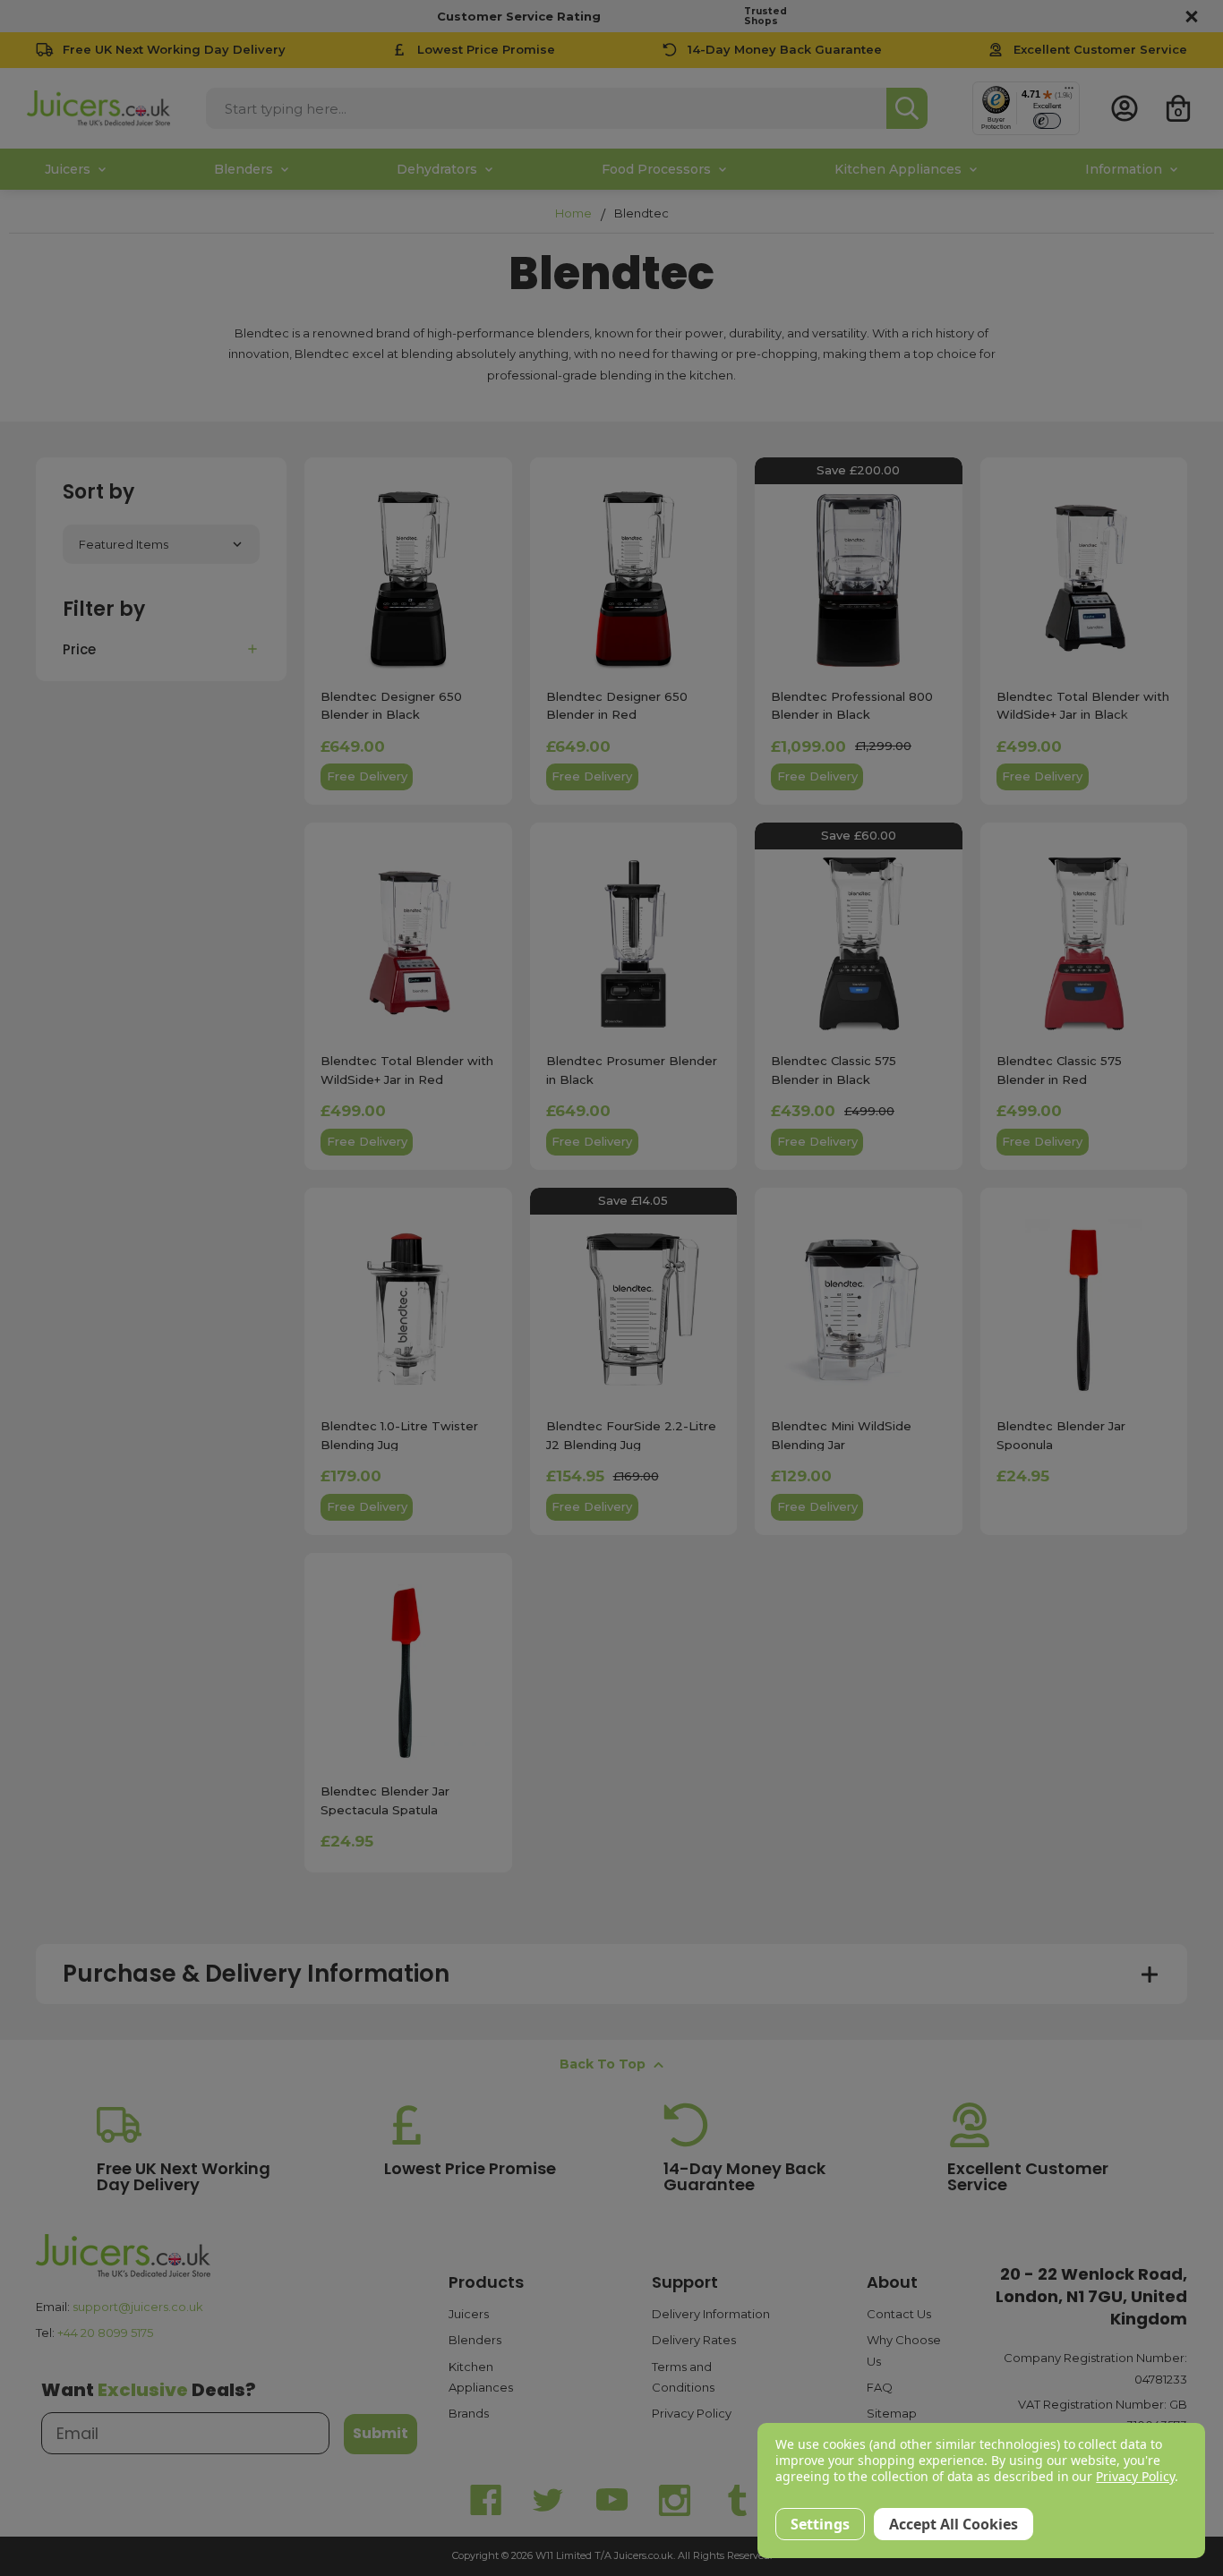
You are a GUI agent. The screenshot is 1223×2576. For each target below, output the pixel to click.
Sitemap (892, 2413)
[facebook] (486, 2501)
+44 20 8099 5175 (105, 2333)
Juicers (469, 2314)
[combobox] (546, 108)
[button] (161, 649)
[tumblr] (737, 2501)
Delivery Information (711, 2314)
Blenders (475, 2340)
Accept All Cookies (954, 2524)
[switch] (1047, 121)
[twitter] (549, 2501)
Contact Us (899, 2314)
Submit (381, 2433)
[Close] (1189, 16)
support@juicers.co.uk (138, 2307)
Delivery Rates (694, 2340)
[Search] (907, 108)
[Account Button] (1125, 108)
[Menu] (1069, 92)
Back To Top (603, 2064)
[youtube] (611, 2501)
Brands (469, 2413)
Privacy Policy (692, 2413)
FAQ (880, 2387)
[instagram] (674, 2501)
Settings (820, 2524)
